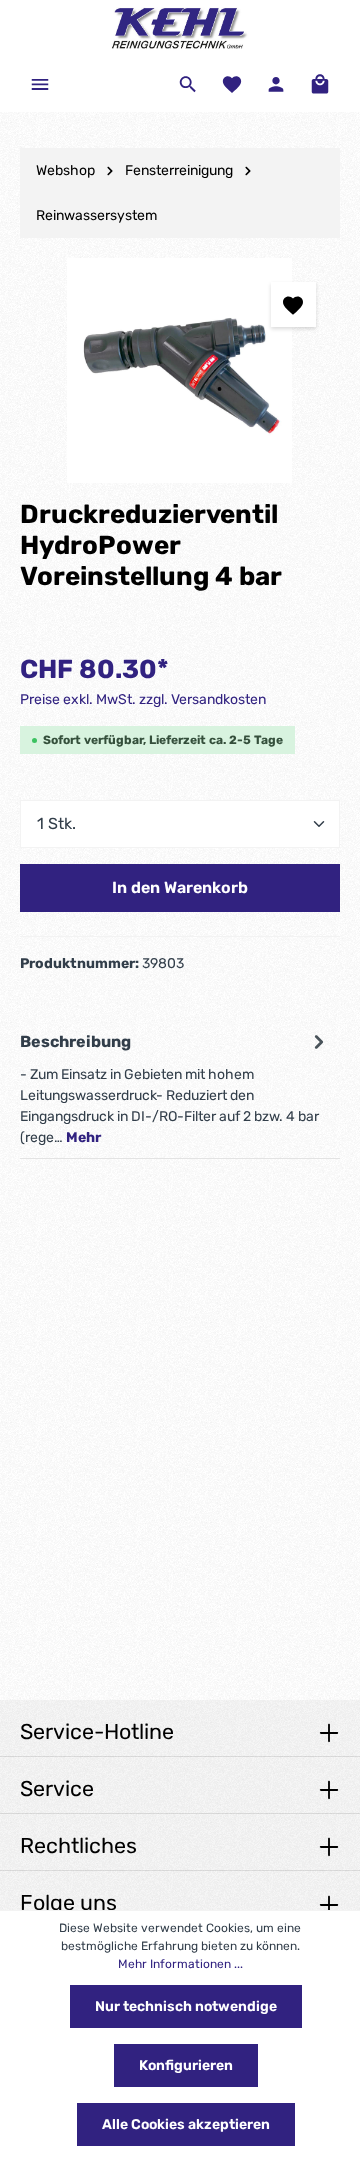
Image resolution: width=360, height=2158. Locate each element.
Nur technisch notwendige (186, 2006)
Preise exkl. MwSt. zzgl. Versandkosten (143, 699)
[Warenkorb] (320, 84)
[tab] (175, 1087)
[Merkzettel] (232, 84)
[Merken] (293, 304)
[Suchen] (188, 84)
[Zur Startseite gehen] (180, 28)
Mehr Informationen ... (180, 1964)
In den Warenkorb (180, 887)
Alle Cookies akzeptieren (186, 2124)
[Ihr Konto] (276, 84)
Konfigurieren (186, 2065)
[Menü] (40, 84)
